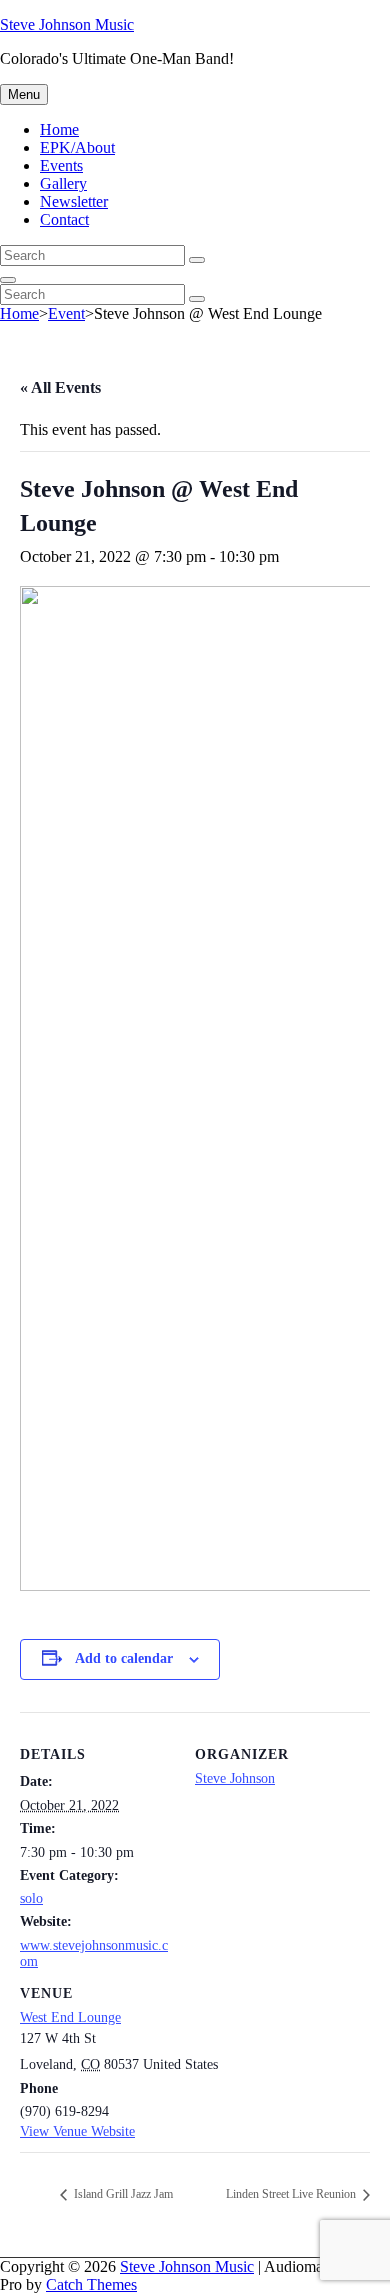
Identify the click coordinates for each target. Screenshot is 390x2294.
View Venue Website (77, 2131)
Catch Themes (91, 2284)
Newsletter (74, 201)
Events (61, 165)
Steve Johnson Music (67, 24)
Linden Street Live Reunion (292, 2194)
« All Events (60, 387)
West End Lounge (70, 2017)
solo (31, 1898)
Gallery (63, 183)
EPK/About (77, 147)
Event (66, 313)
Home (59, 129)
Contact (64, 219)
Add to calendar (124, 1658)
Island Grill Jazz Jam (122, 2194)
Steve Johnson (235, 1778)
